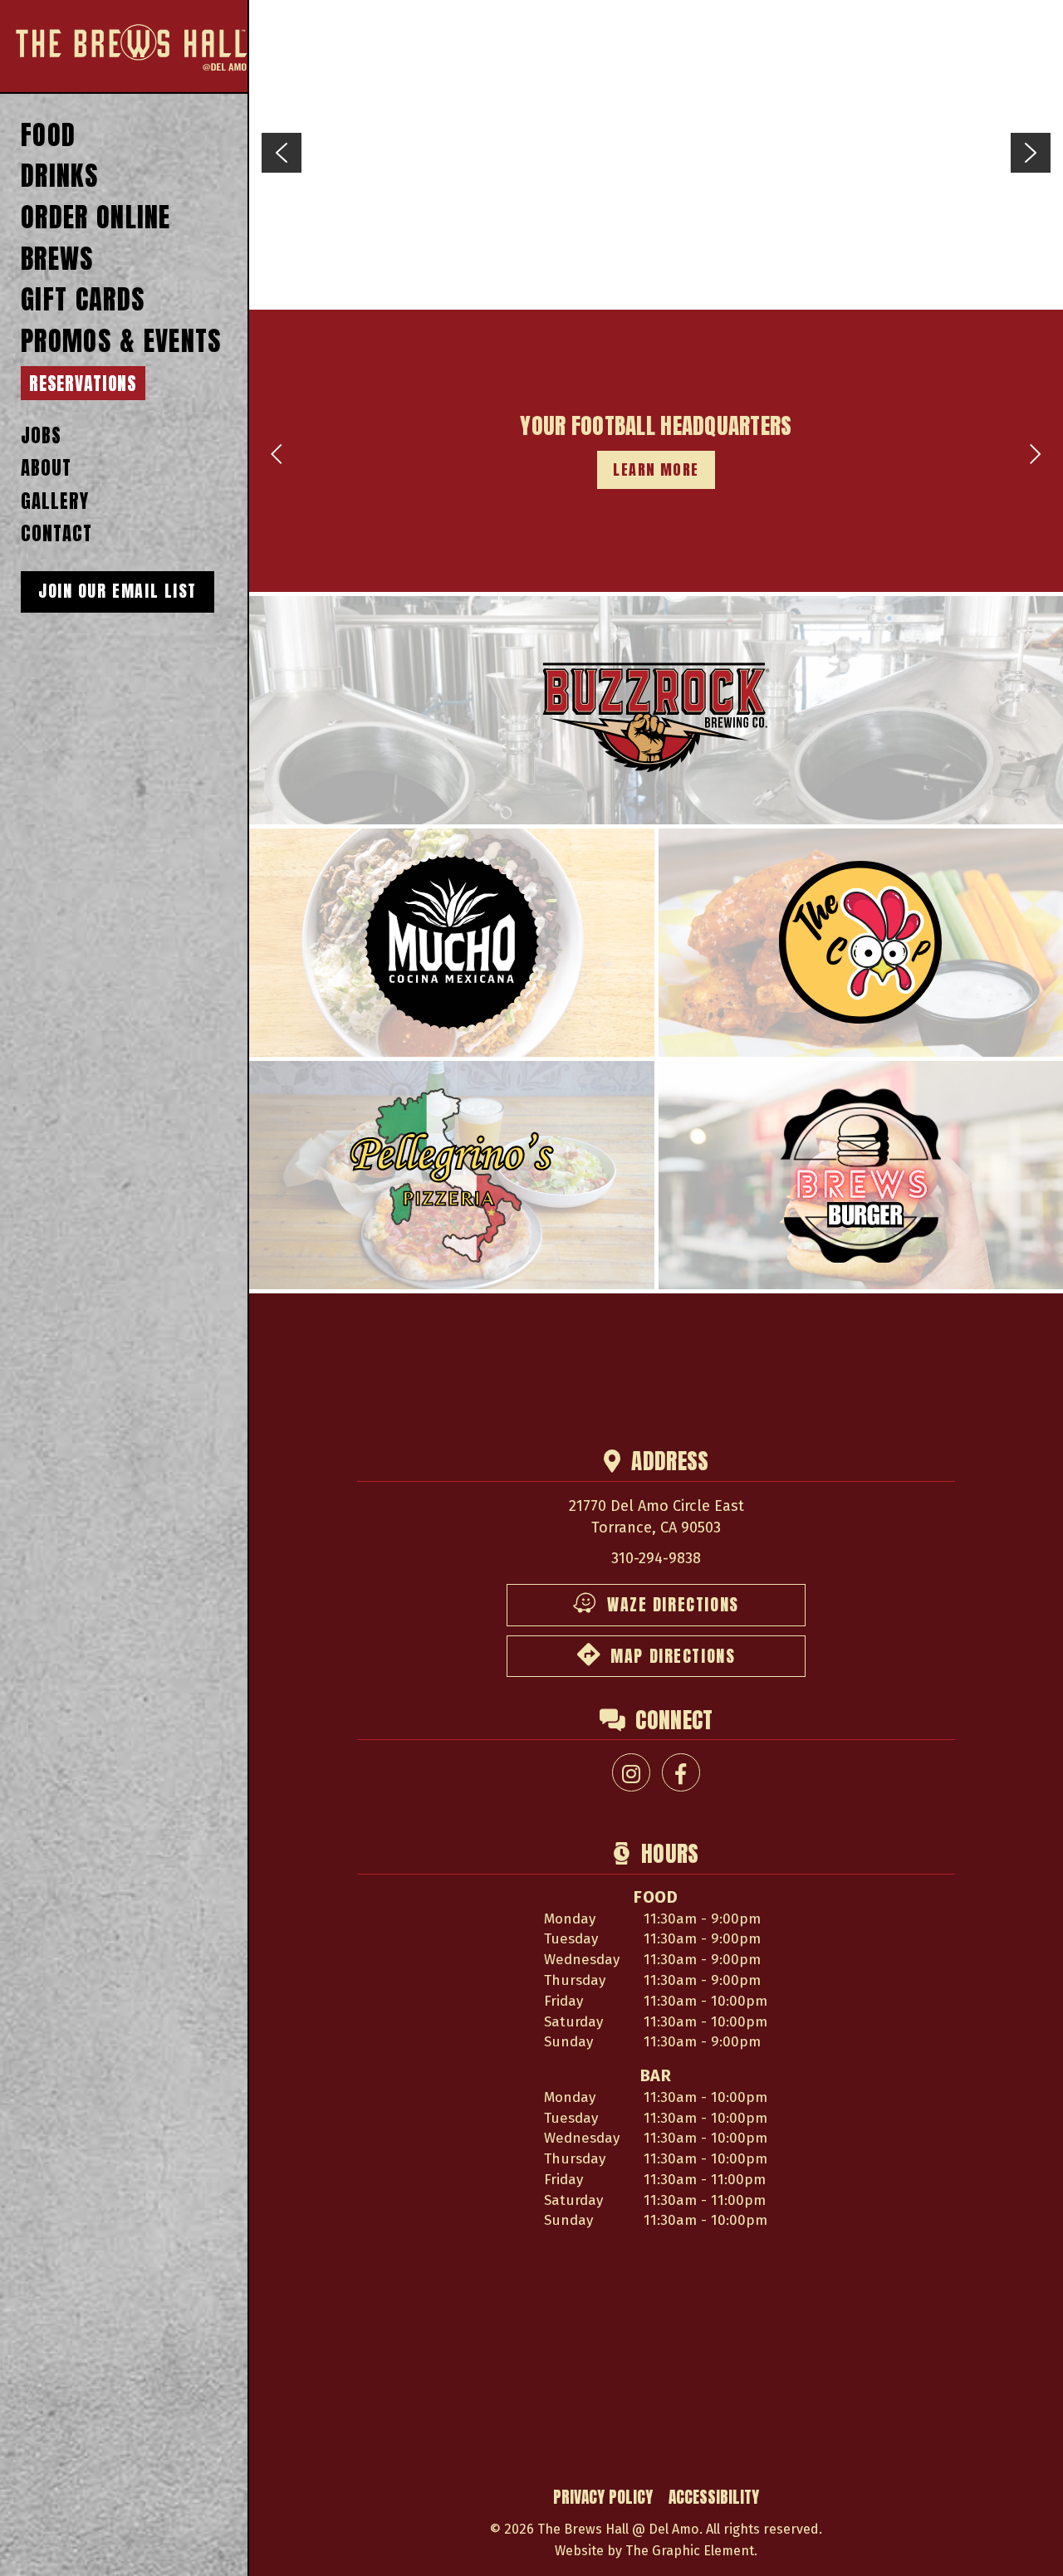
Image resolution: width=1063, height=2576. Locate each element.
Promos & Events (121, 342)
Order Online (96, 218)
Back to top (1026, 2544)
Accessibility (714, 2497)
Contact (56, 533)
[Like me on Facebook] (681, 1772)
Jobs (41, 435)
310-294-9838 (656, 1558)
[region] (656, 153)
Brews (57, 259)
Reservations (83, 384)
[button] (282, 153)
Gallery (54, 501)
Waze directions (673, 1605)
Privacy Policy (603, 2497)
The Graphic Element (690, 2551)
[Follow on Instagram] (631, 1772)
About (46, 468)
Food (48, 136)
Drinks (60, 176)
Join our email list (118, 591)
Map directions (673, 1656)
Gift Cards (83, 300)
